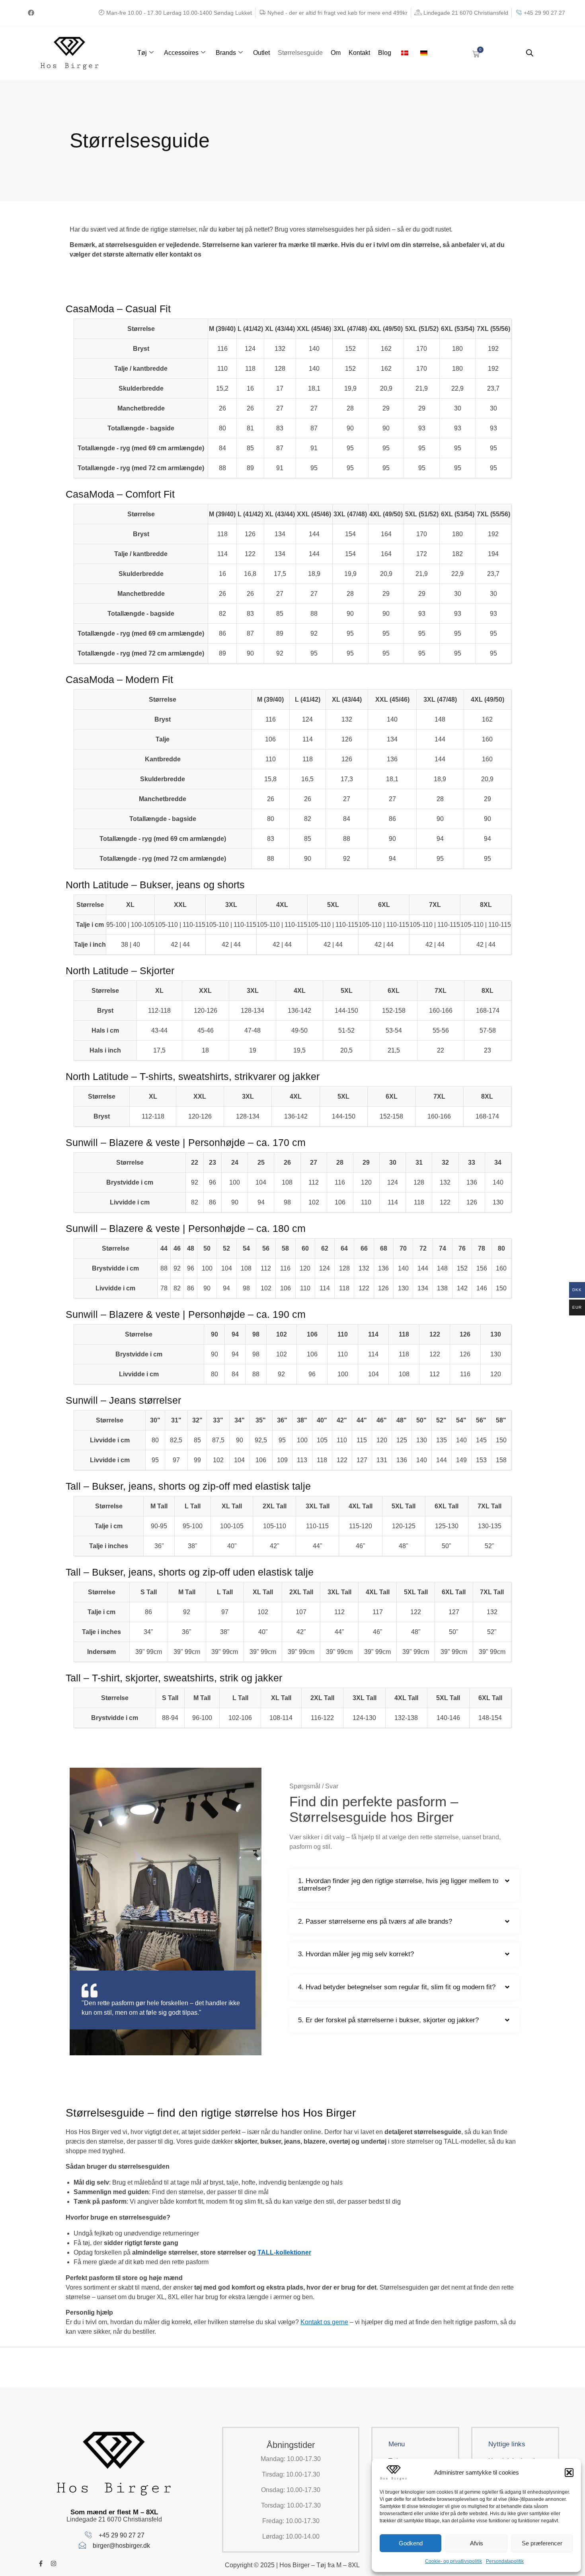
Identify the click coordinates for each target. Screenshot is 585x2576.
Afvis (477, 2543)
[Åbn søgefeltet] (530, 53)
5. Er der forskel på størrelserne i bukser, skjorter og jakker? (388, 2020)
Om (336, 53)
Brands (226, 53)
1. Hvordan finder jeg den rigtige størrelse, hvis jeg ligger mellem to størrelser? (398, 1885)
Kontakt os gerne (324, 2322)
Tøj (142, 53)
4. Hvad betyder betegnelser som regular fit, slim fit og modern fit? (397, 1987)
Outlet (261, 53)
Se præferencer (542, 2543)
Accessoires (181, 53)
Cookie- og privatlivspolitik (453, 2561)
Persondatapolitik (505, 2561)
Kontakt (359, 53)
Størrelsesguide (300, 53)
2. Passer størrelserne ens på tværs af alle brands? (375, 1921)
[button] (569, 2473)
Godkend (411, 2543)
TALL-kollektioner (284, 2252)
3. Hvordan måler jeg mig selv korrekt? (356, 1954)
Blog (385, 53)
